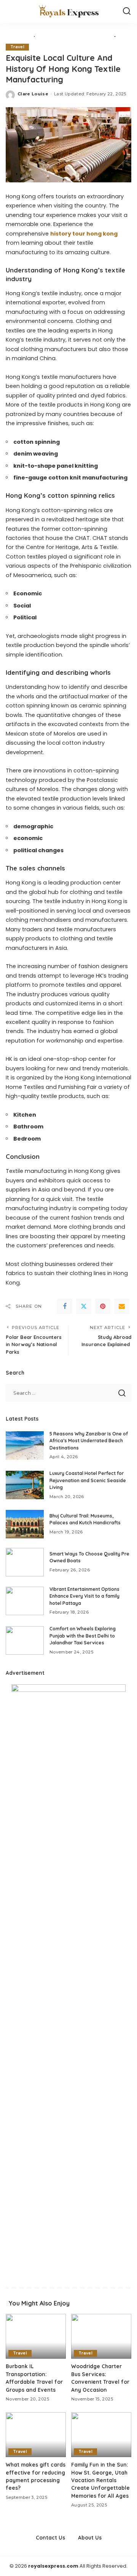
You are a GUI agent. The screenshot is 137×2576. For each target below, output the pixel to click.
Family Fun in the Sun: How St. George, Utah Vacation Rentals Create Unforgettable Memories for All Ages (100, 2480)
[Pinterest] (103, 1306)
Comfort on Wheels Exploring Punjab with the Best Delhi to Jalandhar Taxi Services (83, 1636)
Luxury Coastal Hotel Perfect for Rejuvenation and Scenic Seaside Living (88, 1480)
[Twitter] (84, 1306)
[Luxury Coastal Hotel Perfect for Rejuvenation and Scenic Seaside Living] (25, 1485)
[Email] (122, 1306)
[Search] (127, 11)
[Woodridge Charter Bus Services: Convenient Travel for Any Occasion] (101, 2336)
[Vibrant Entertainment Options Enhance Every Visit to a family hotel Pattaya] (25, 1601)
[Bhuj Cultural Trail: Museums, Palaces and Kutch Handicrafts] (25, 1524)
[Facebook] (65, 1306)
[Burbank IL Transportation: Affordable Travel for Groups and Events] (36, 2336)
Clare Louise (33, 94)
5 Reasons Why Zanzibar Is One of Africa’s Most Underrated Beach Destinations (89, 1441)
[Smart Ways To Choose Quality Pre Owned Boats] (25, 1562)
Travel (17, 47)
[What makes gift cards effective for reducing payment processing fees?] (36, 2435)
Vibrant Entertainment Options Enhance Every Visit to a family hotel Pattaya (84, 1596)
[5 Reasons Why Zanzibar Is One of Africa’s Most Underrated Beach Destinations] (25, 1445)
